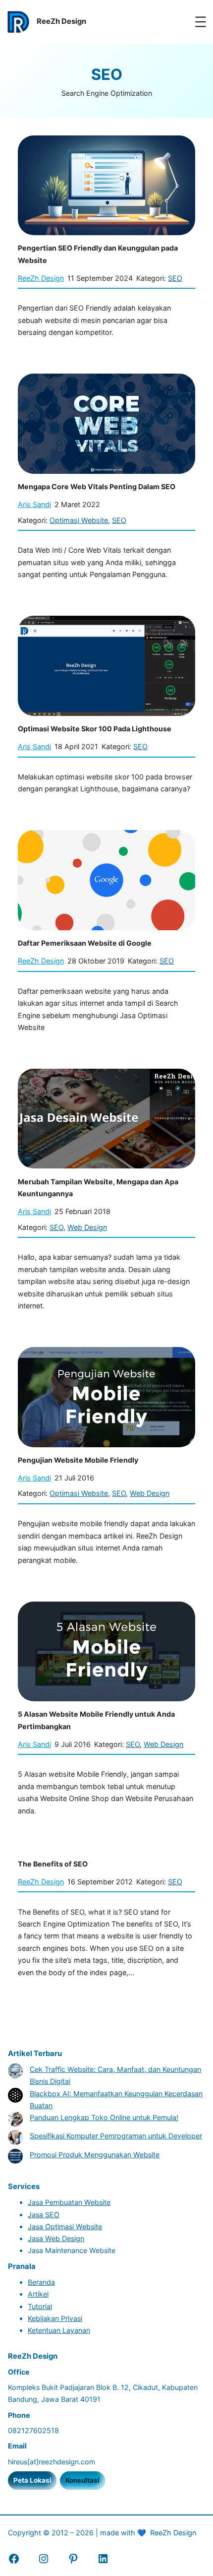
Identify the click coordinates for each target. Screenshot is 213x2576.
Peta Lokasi (32, 2480)
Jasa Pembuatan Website (69, 2202)
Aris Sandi (34, 504)
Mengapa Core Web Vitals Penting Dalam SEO (97, 486)
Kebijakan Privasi (55, 2318)
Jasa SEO (44, 2215)
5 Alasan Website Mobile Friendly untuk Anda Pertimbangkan (96, 1720)
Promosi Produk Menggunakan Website (95, 2155)
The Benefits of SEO (53, 1864)
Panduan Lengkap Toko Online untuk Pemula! (104, 2117)
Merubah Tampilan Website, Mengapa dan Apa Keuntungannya (98, 1188)
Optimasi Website (79, 520)
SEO (175, 278)
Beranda (41, 2282)
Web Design (87, 1227)
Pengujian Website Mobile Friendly (78, 1460)
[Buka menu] (201, 22)
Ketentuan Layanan (59, 2330)
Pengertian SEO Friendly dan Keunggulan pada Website (98, 254)
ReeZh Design (41, 278)
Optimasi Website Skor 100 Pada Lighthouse (95, 729)
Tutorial (40, 2306)
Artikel (38, 2294)
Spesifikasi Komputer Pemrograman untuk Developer (116, 2136)
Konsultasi (82, 2480)
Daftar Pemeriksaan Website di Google (85, 943)
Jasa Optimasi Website (65, 2226)
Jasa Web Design (56, 2238)
